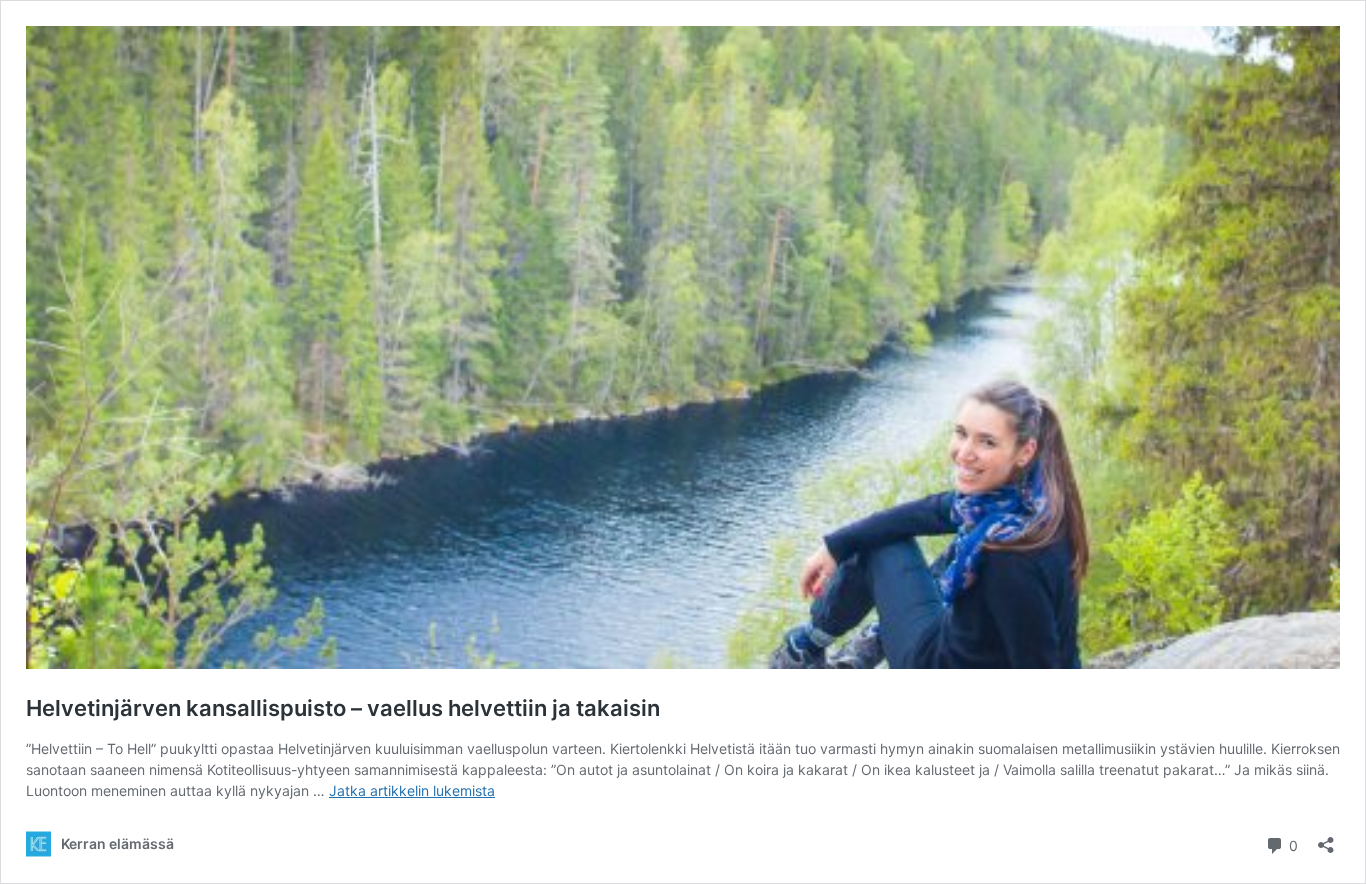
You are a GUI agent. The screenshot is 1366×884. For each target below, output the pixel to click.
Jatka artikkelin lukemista (412, 790)
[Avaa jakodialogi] (1326, 838)
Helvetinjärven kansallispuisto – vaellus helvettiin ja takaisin (343, 708)
